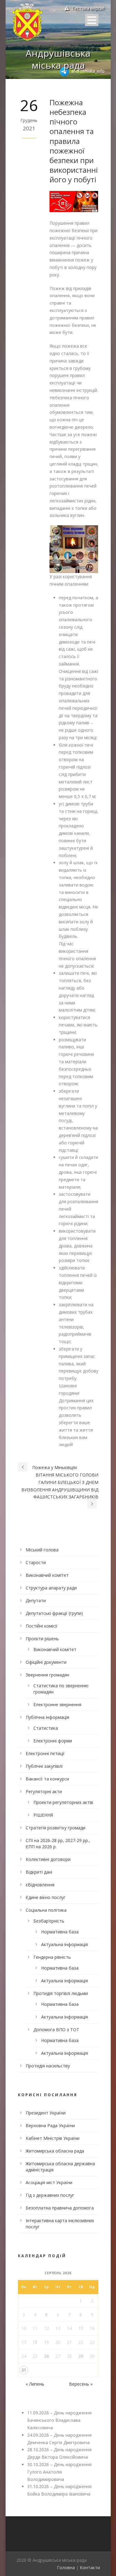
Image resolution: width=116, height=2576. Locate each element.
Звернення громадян (47, 1675)
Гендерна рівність (52, 1957)
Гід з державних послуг (50, 2195)
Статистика (46, 1728)
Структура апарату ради (51, 1588)
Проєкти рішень (42, 1639)
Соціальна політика (46, 1910)
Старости (36, 1562)
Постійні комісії (42, 1626)
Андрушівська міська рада (58, 59)
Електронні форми (53, 1741)
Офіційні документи (46, 1662)
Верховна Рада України (50, 2125)
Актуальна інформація (64, 1944)
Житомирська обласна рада (55, 2151)
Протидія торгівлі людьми (61, 1993)
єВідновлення (40, 1885)
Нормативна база (60, 1932)
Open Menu (92, 20)
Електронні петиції (45, 1753)
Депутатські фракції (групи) (54, 1613)
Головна (66, 2567)
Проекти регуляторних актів (63, 1802)
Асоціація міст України (49, 2182)
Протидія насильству (48, 2066)
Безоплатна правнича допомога (60, 2208)
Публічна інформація (47, 1717)
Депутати (36, 1600)
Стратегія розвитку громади (56, 1828)
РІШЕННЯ (43, 1815)
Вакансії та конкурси (47, 1779)
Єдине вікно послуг (46, 1897)
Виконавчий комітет (47, 1575)
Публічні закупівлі (44, 1766)
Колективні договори (48, 1859)
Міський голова (42, 1550)
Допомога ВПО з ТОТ (56, 2030)
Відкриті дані (39, 1872)
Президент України (46, 2113)
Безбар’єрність (49, 1921)
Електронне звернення (57, 1704)
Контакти (90, 2567)
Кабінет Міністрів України (53, 2138)
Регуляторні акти (44, 1791)
